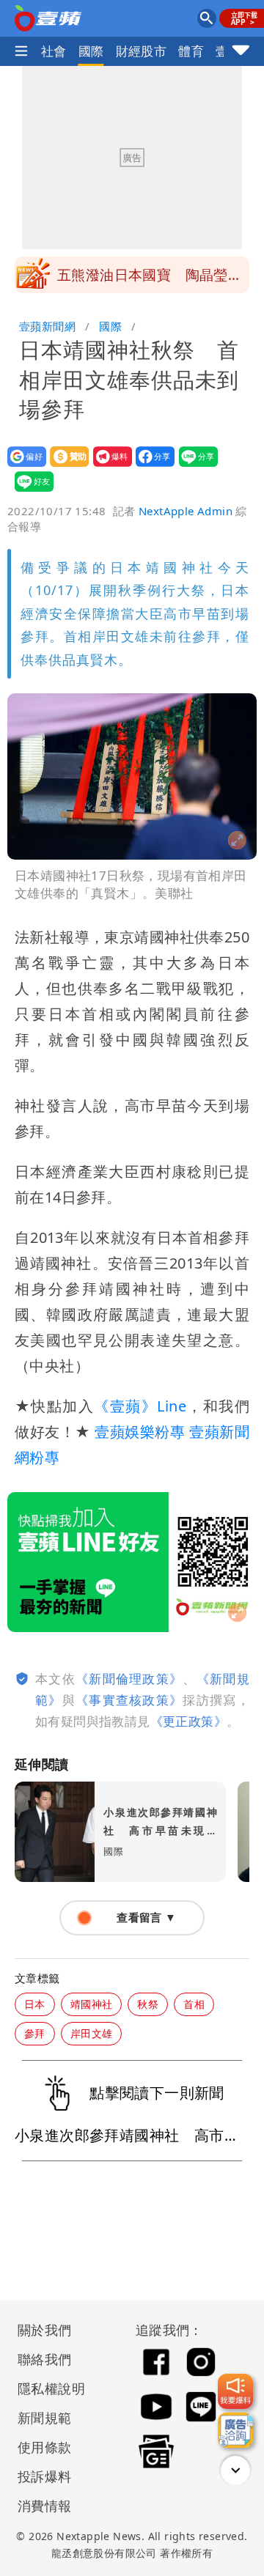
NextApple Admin (186, 511)
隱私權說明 (46, 2388)
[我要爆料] (235, 2391)
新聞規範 (45, 2418)
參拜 (35, 2033)
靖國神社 (92, 2004)
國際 (91, 51)
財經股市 (142, 51)
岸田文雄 (92, 2033)
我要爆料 (108, 466)
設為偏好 (22, 466)
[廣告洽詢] (235, 2430)
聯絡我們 (45, 2359)
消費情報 (45, 2506)
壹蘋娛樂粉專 (140, 1432)
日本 (35, 2004)
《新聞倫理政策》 (129, 1679)
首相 (194, 2004)
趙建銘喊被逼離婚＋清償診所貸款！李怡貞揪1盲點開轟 (150, 279)
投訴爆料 (45, 2476)
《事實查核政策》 (129, 1700)
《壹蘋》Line (140, 1406)
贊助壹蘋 (65, 466)
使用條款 (45, 2447)
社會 (54, 51)
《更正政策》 (188, 1721)
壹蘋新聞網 (47, 326)
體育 (191, 51)
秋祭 (148, 2004)
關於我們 (45, 2330)
